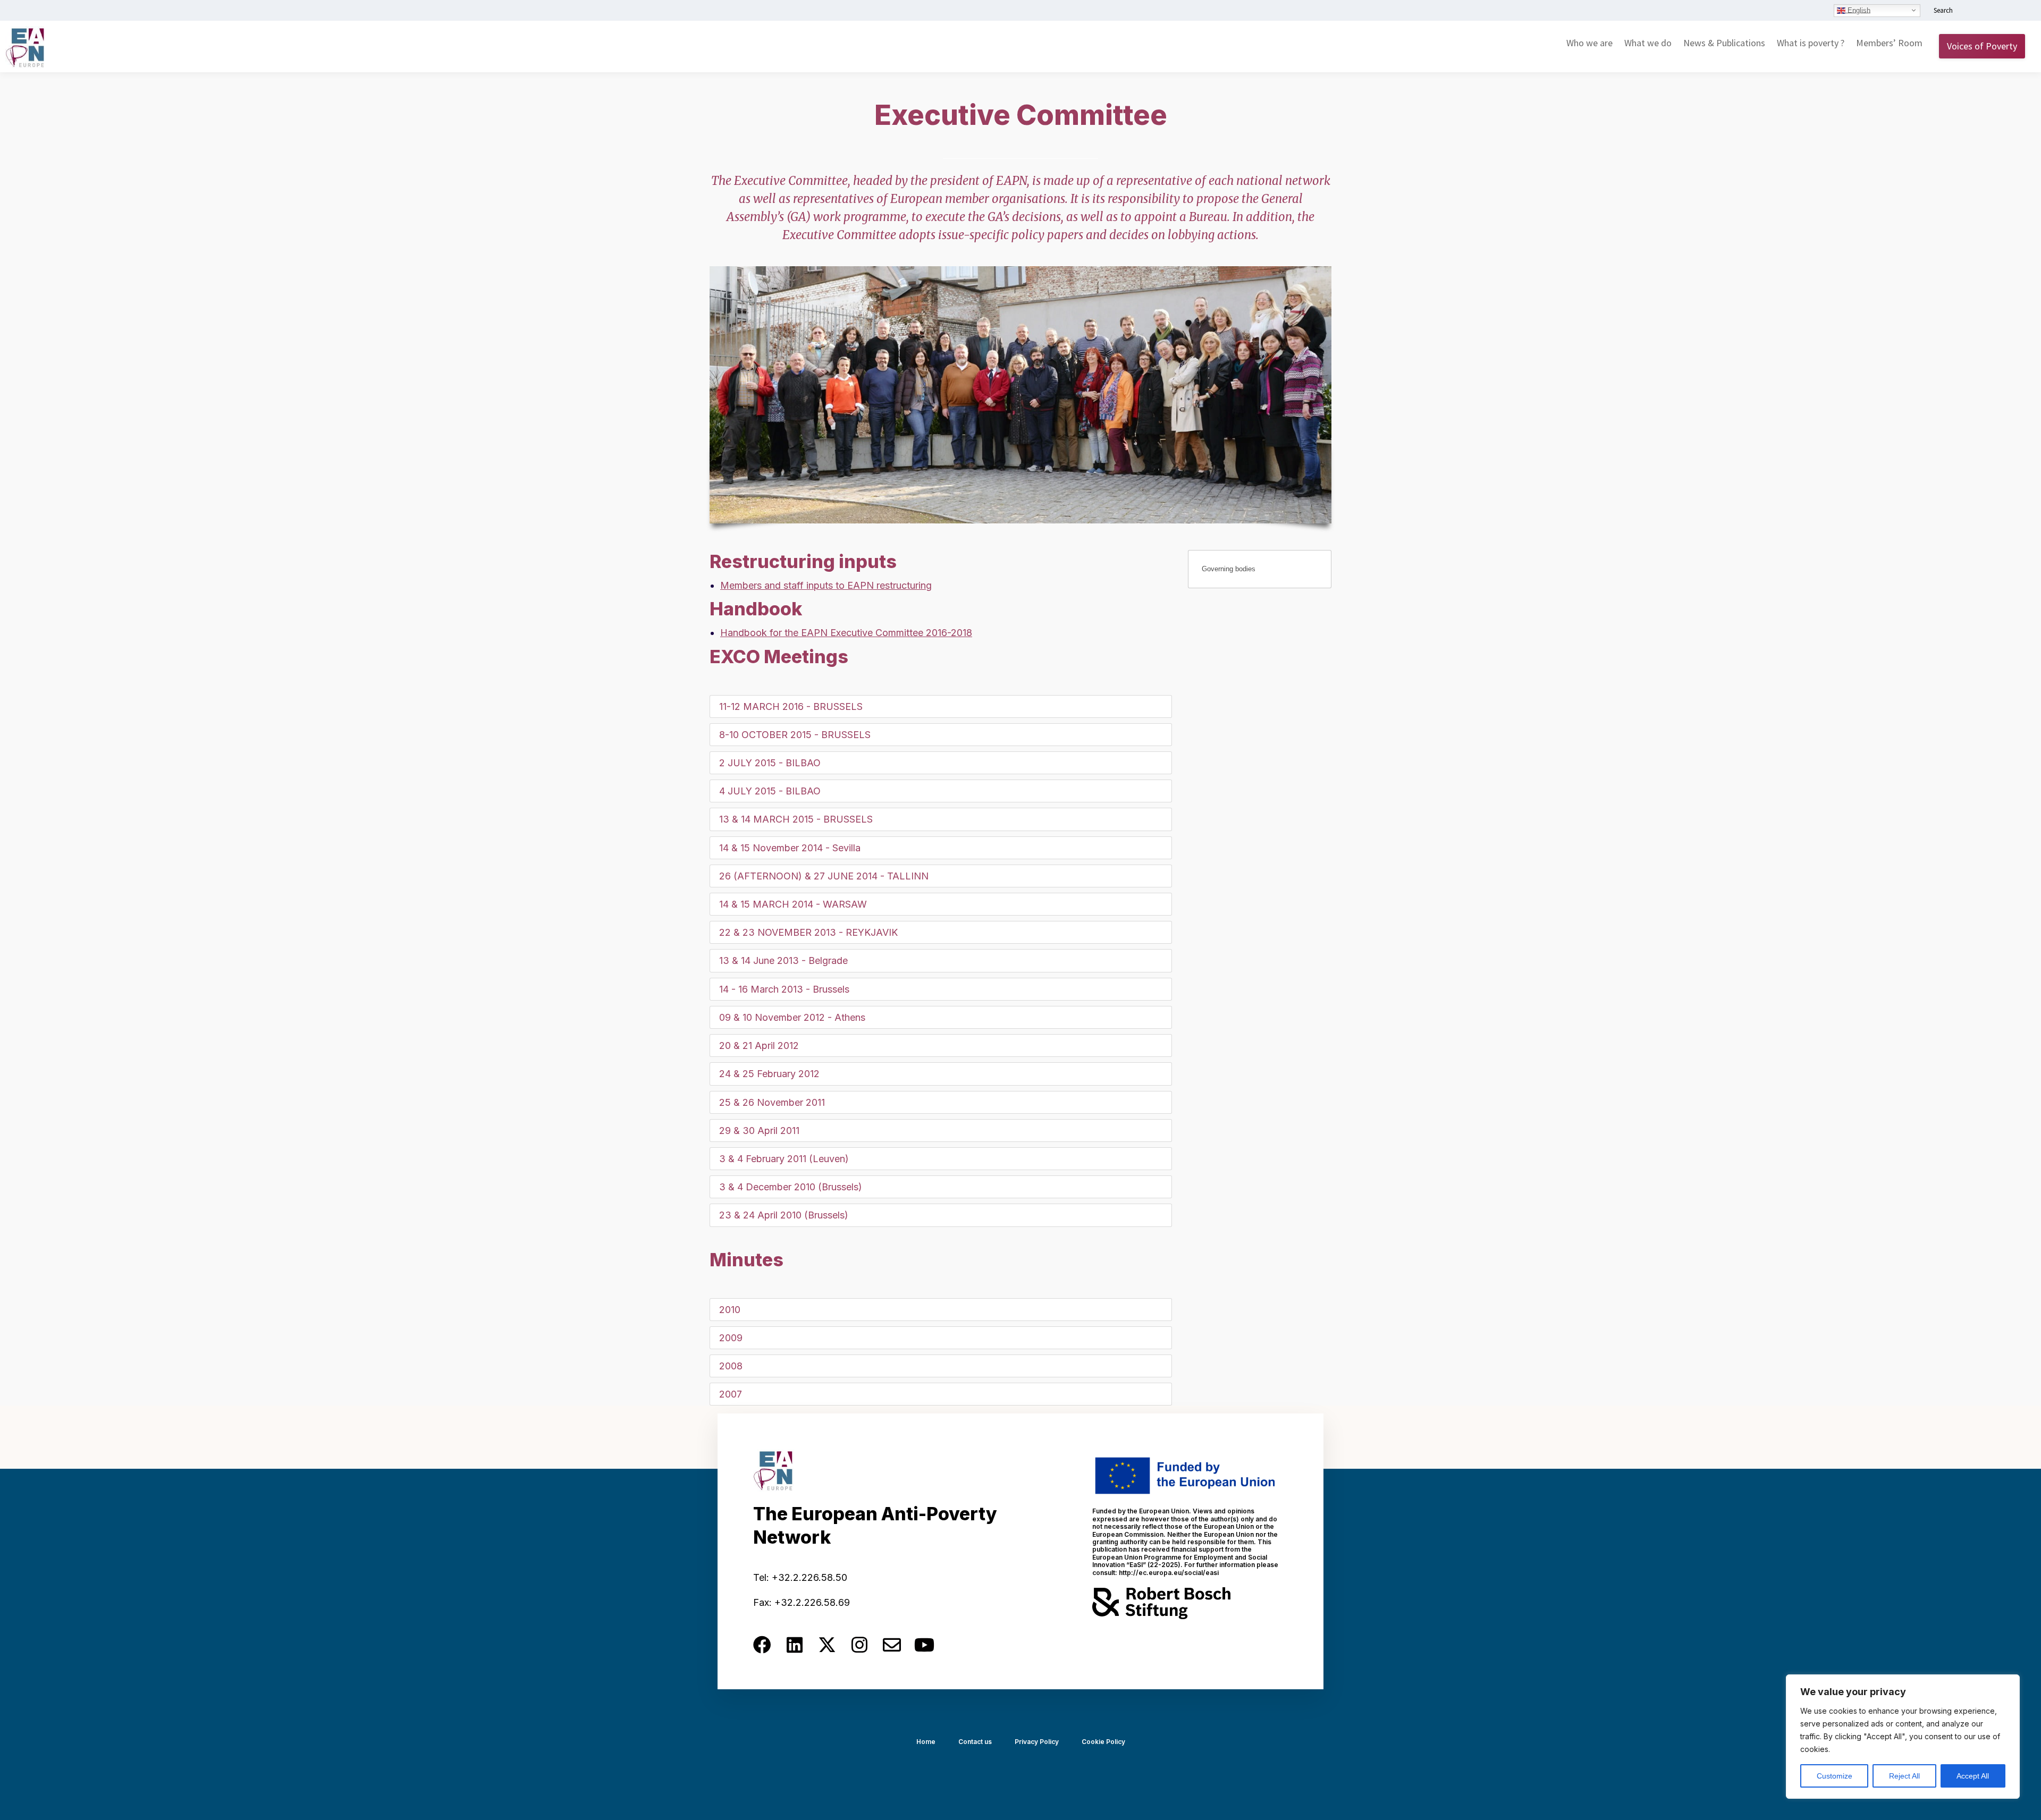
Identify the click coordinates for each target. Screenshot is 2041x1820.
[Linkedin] (795, 1645)
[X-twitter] (827, 1645)
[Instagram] (859, 1645)
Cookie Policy (1103, 1742)
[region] (1903, 1737)
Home (926, 1742)
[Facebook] (762, 1645)
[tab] (941, 706)
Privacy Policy (1037, 1742)
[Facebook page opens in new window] (1986, 11)
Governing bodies (1229, 569)
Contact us (975, 1742)
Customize (1835, 1776)
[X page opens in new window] (2002, 11)
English (1858, 10)
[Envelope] (892, 1645)
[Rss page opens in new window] (2018, 11)
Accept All (1973, 1776)
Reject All (1904, 1776)
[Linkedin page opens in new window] (1970, 11)
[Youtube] (924, 1645)
